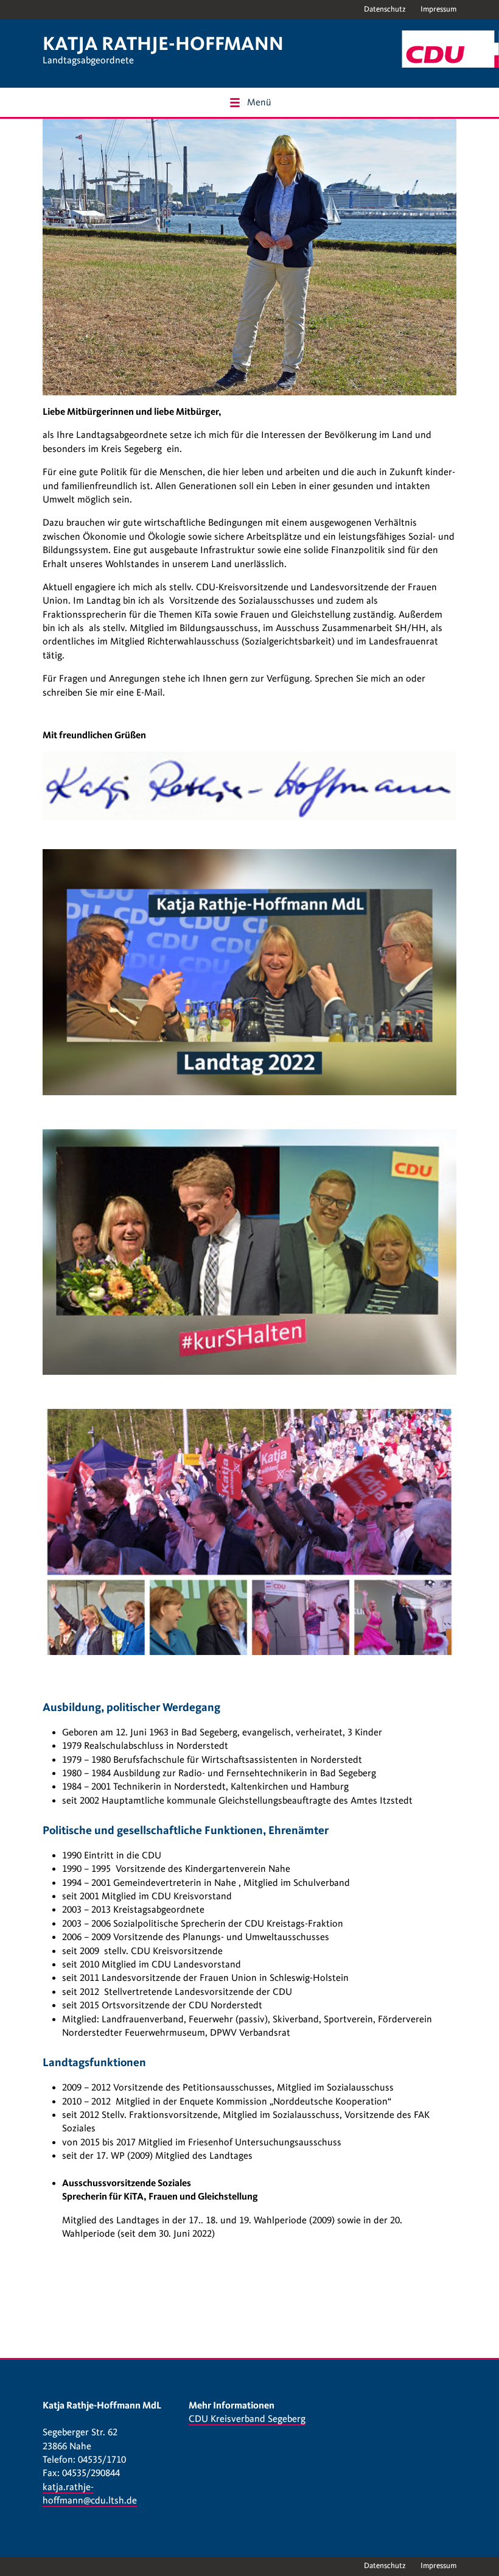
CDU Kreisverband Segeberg (247, 2419)
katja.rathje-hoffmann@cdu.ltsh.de (90, 2494)
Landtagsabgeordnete (88, 60)
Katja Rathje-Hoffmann (163, 44)
